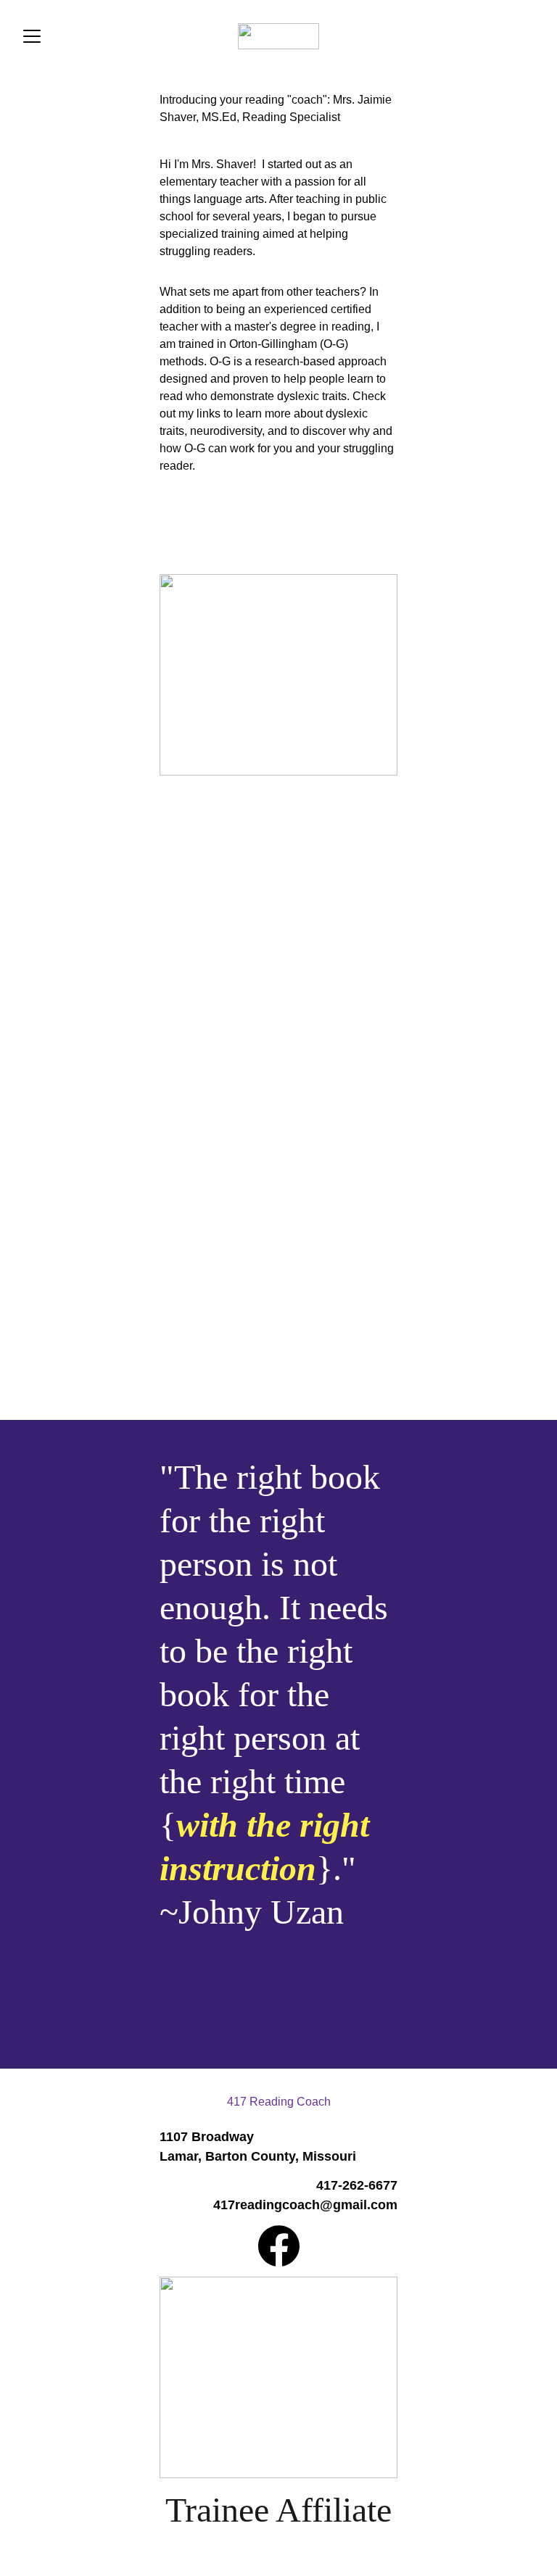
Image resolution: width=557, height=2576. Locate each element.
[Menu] (32, 36)
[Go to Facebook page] (279, 2246)
